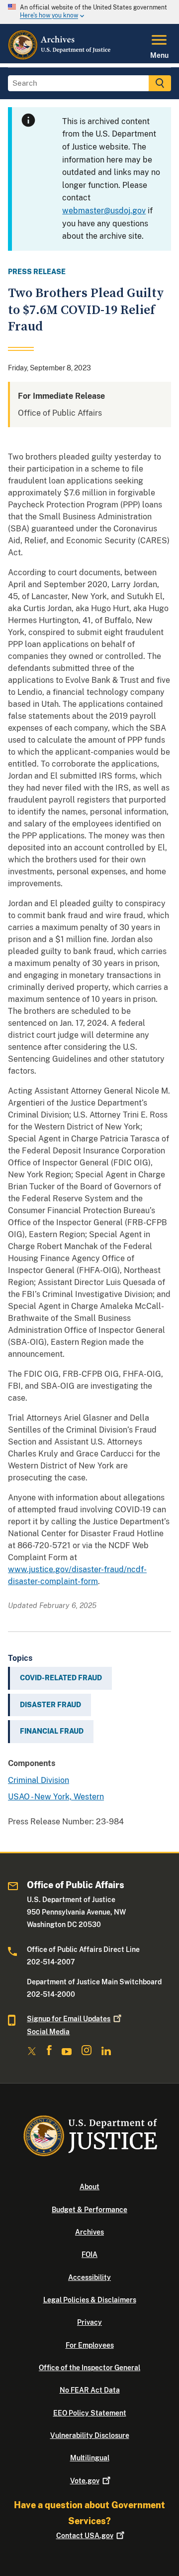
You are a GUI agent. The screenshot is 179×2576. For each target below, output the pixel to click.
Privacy (89, 2322)
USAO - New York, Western (56, 1797)
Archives (89, 2232)
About (89, 2187)
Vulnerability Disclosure (90, 2435)
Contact (85, 2536)
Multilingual (90, 2458)
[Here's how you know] (89, 12)
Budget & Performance (89, 2210)
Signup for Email (69, 2019)
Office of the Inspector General (89, 2368)
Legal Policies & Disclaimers (90, 2300)
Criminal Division (39, 1780)
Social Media (48, 2032)
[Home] (60, 57)
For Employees (90, 2345)
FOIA (89, 2254)
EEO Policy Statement (90, 2413)
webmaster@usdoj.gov (104, 211)
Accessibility (89, 2277)
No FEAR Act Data (90, 2390)
